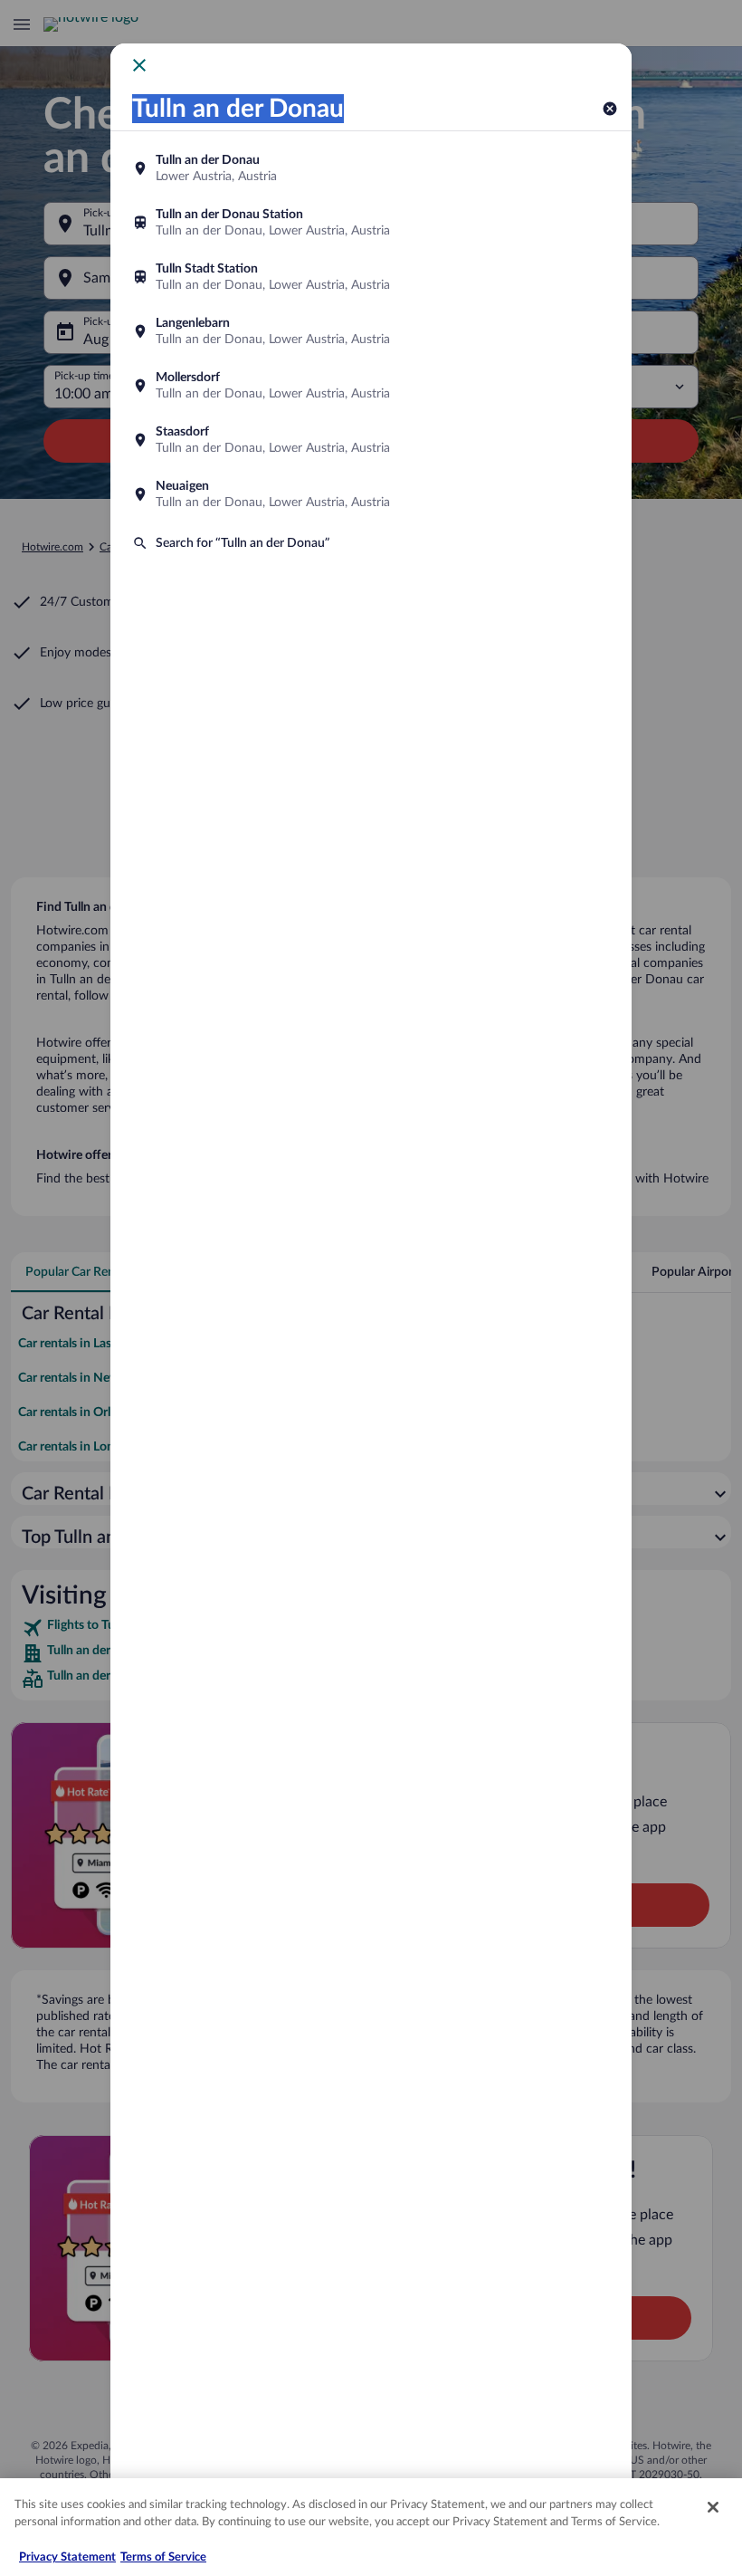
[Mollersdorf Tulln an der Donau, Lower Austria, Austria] (371, 386)
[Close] (713, 2507)
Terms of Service (163, 2557)
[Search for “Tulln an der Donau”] (371, 543)
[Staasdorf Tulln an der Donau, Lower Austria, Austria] (371, 440)
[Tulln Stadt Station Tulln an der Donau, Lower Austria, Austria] (371, 277)
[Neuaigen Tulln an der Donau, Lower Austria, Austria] (371, 494)
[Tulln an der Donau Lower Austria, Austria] (371, 168)
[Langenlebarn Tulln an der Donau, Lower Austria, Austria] (371, 331)
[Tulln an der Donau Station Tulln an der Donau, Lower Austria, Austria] (371, 223)
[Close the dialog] (139, 65)
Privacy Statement (67, 2557)
